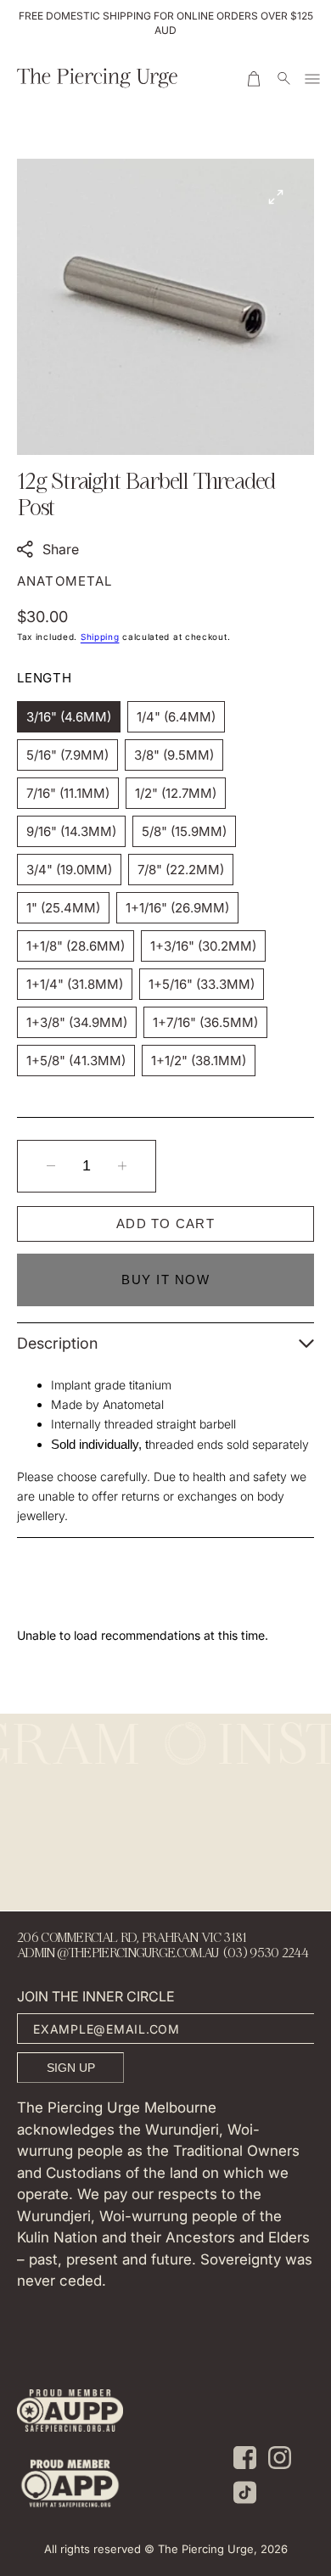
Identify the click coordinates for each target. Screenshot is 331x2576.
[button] (255, 78)
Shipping (100, 637)
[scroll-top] (292, 2401)
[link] (70, 2413)
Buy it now (165, 1280)
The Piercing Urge (206, 2549)
